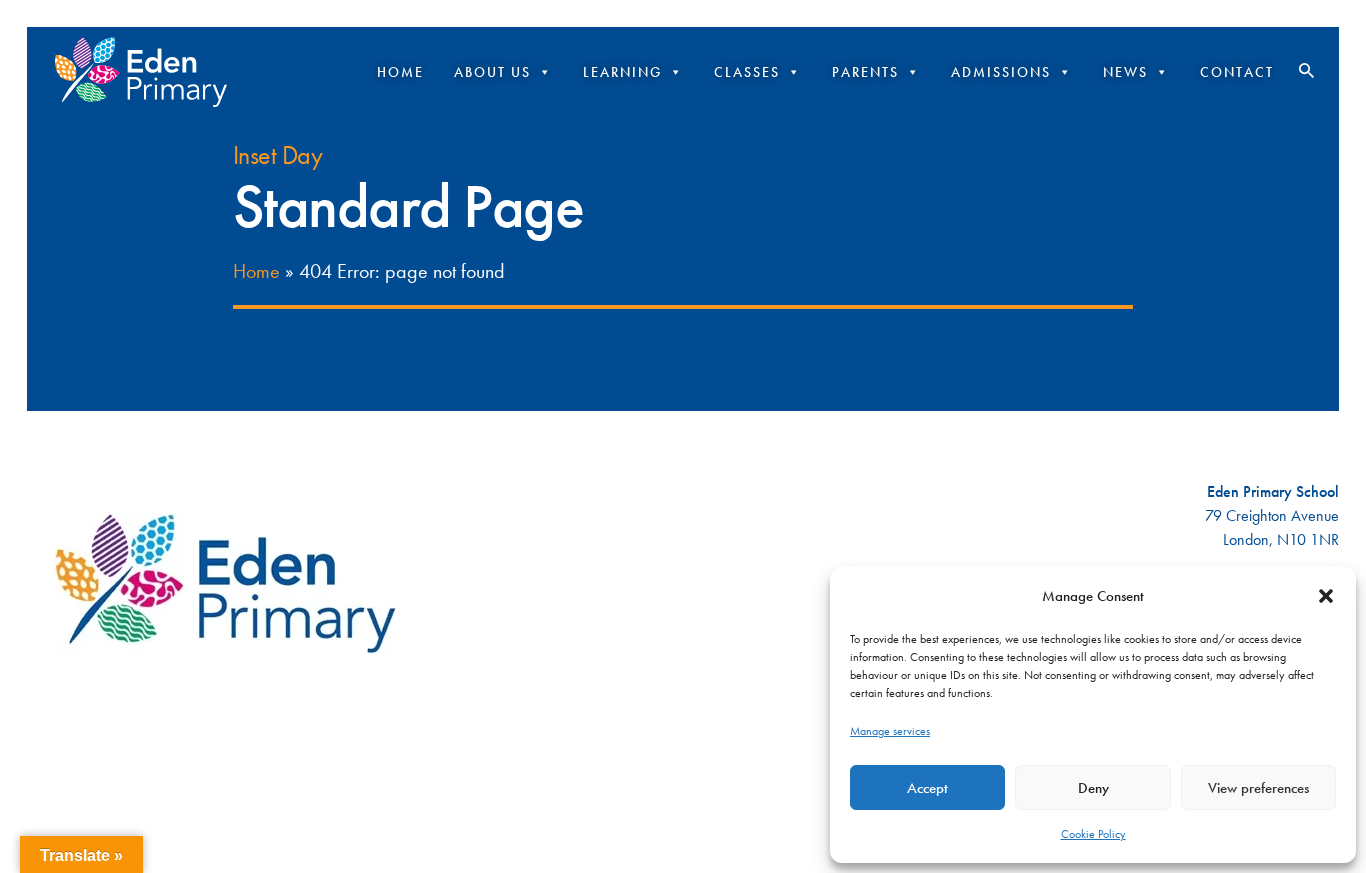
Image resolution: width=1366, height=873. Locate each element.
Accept (927, 788)
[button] (1326, 596)
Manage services (890, 731)
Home (400, 72)
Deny (1093, 788)
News (1125, 72)
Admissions (1001, 72)
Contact (1237, 72)
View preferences (1258, 788)
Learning (622, 72)
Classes (747, 72)
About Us (492, 72)
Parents (865, 72)
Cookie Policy (1093, 834)
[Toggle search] (1307, 71)
